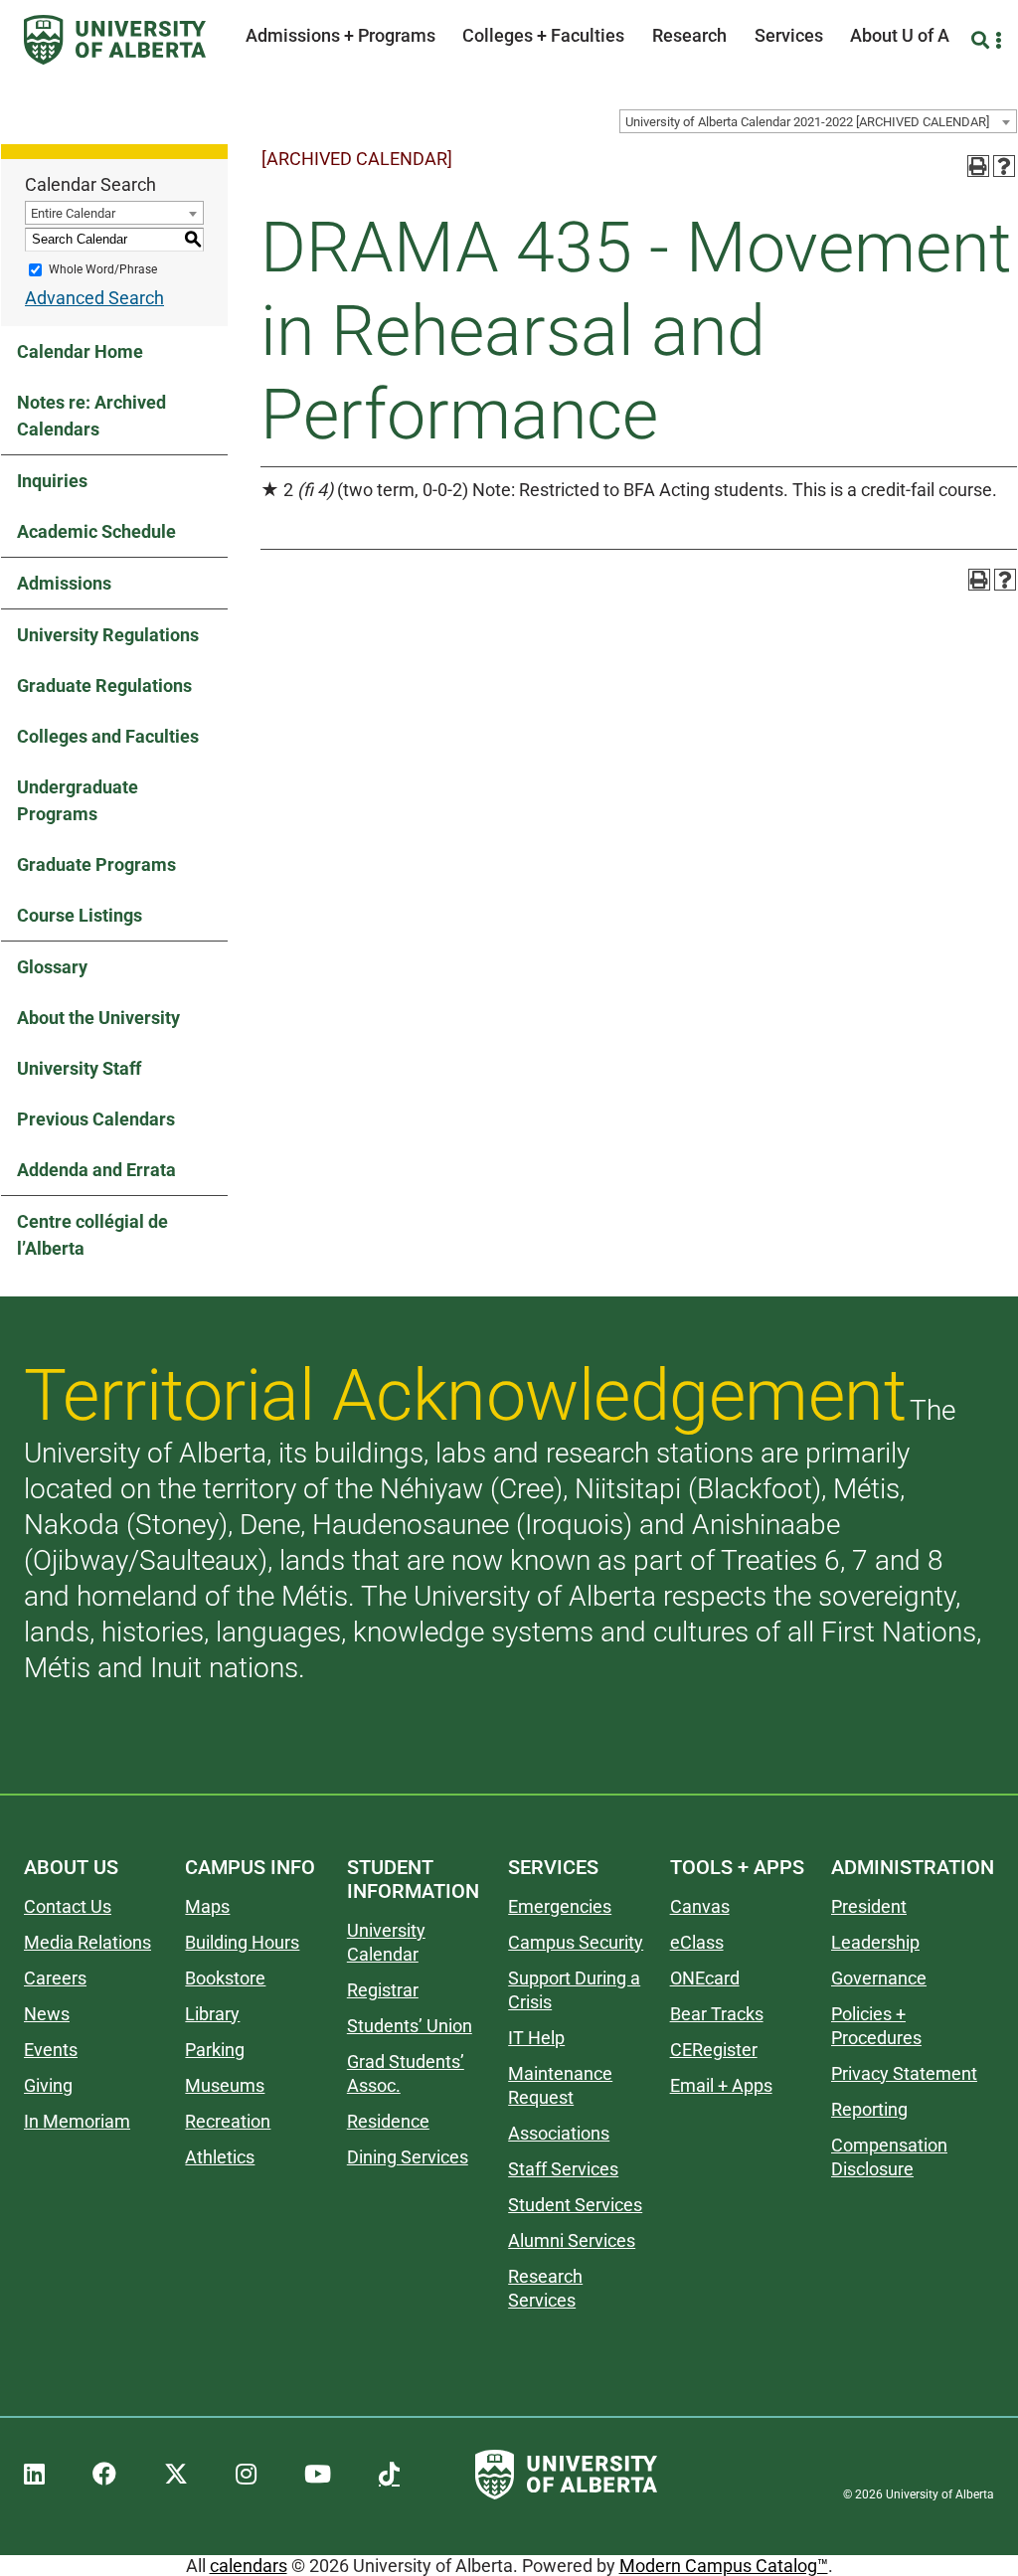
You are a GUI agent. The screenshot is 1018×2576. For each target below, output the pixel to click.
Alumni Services (572, 2240)
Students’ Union (410, 2026)
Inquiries (52, 481)
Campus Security (576, 1942)
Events (51, 2050)
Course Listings (80, 915)
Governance (879, 1978)
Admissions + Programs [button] (340, 35)
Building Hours (242, 1942)
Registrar (383, 1990)
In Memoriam (77, 2121)
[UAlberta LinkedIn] (34, 2475)
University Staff (79, 1068)
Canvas (700, 1906)
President (869, 1906)
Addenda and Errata (96, 1170)
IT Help (536, 2038)
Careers (55, 1978)
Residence (388, 2121)
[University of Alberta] (115, 40)
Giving (48, 2085)
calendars (249, 2566)
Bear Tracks (717, 2014)
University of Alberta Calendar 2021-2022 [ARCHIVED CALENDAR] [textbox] (807, 122)
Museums (225, 2085)
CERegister (714, 2050)
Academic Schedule (96, 531)
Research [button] (689, 35)
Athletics (220, 2157)
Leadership (875, 1942)
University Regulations (108, 635)
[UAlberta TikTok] (389, 2475)
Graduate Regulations (104, 686)
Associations (559, 2133)
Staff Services (563, 2169)
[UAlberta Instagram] (246, 2475)
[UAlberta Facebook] (104, 2475)
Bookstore (225, 1978)
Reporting (869, 2109)
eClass (697, 1942)
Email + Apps (721, 2085)
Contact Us (68, 1906)
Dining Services (408, 2157)
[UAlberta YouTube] (318, 2475)
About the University (98, 1018)
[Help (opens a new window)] (1004, 166)
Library (212, 2014)
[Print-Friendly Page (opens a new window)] (978, 166)
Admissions (64, 583)
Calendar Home (80, 351)
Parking (215, 2050)
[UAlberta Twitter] (176, 2475)
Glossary (52, 967)
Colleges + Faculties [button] (543, 35)
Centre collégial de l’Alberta (92, 1235)
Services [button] (789, 35)
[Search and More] (983, 40)
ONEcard (705, 1978)
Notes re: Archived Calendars (91, 416)
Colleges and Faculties (108, 736)
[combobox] (818, 121)
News (47, 2014)
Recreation (228, 2121)
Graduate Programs (96, 864)
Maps (207, 1906)
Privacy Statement (904, 2073)
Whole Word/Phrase (103, 269)
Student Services (575, 2205)
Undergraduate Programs (78, 800)
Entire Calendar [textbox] (73, 213)
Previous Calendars (96, 1119)
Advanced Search (94, 298)
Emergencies (560, 1906)
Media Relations (87, 1942)
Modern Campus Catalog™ (724, 2566)
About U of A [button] (900, 35)
